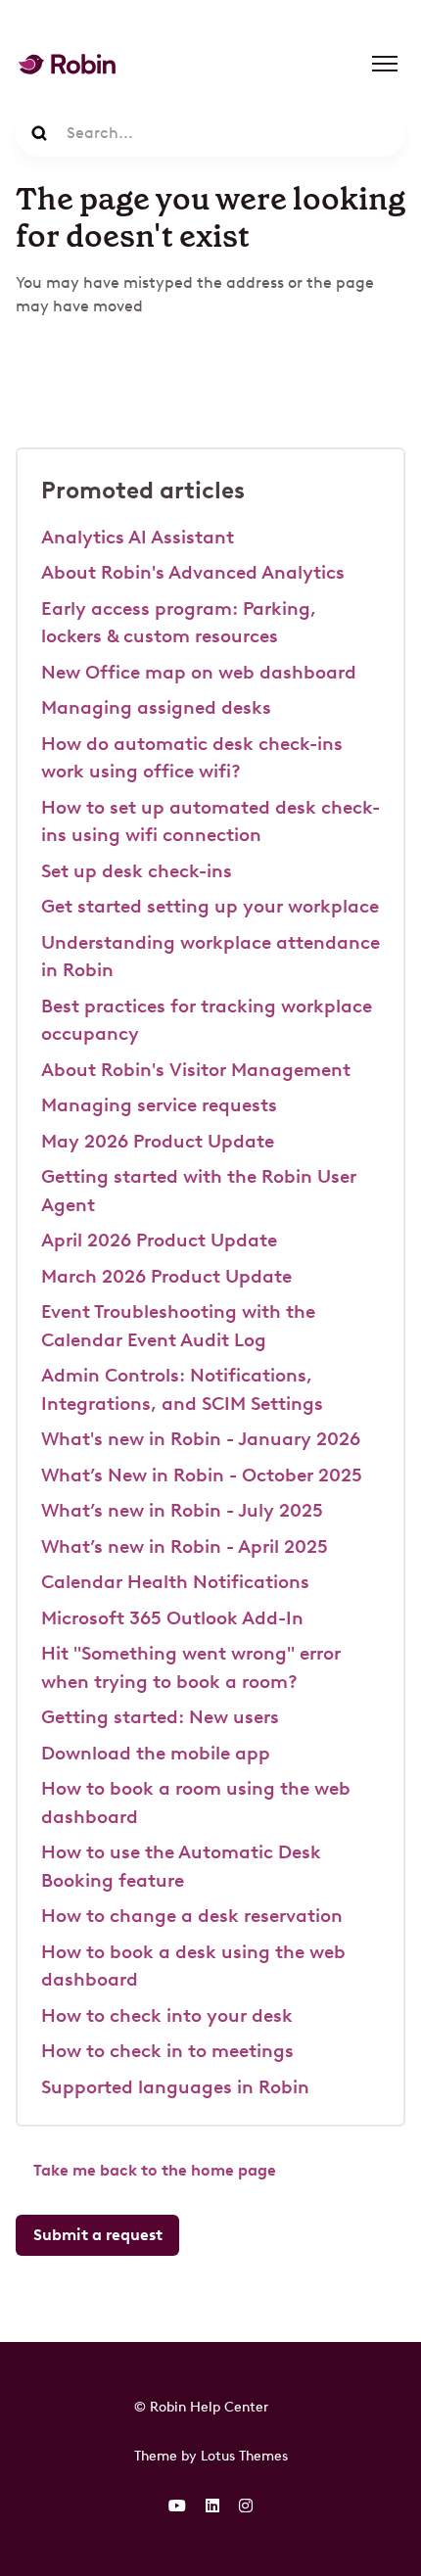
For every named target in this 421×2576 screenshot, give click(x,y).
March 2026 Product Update (166, 1276)
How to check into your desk (167, 2015)
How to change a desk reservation (192, 1916)
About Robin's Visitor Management (196, 1070)
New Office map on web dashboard (199, 672)
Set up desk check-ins (137, 871)
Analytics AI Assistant (138, 537)
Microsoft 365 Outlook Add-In (172, 1618)
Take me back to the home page (155, 2170)
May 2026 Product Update (158, 1141)
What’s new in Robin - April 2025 (185, 1546)
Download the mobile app (156, 1753)
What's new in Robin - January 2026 (201, 1439)
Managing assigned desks (156, 707)
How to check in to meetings (167, 2051)
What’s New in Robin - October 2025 (202, 1475)
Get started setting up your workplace (210, 906)
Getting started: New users (160, 1717)
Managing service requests (159, 1105)
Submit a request (98, 2235)
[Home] (67, 64)
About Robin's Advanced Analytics (193, 572)
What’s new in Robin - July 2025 (182, 1510)
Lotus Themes (244, 2456)
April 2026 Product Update (159, 1240)
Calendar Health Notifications (175, 1582)
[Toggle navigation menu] (385, 64)
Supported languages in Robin (175, 2087)
